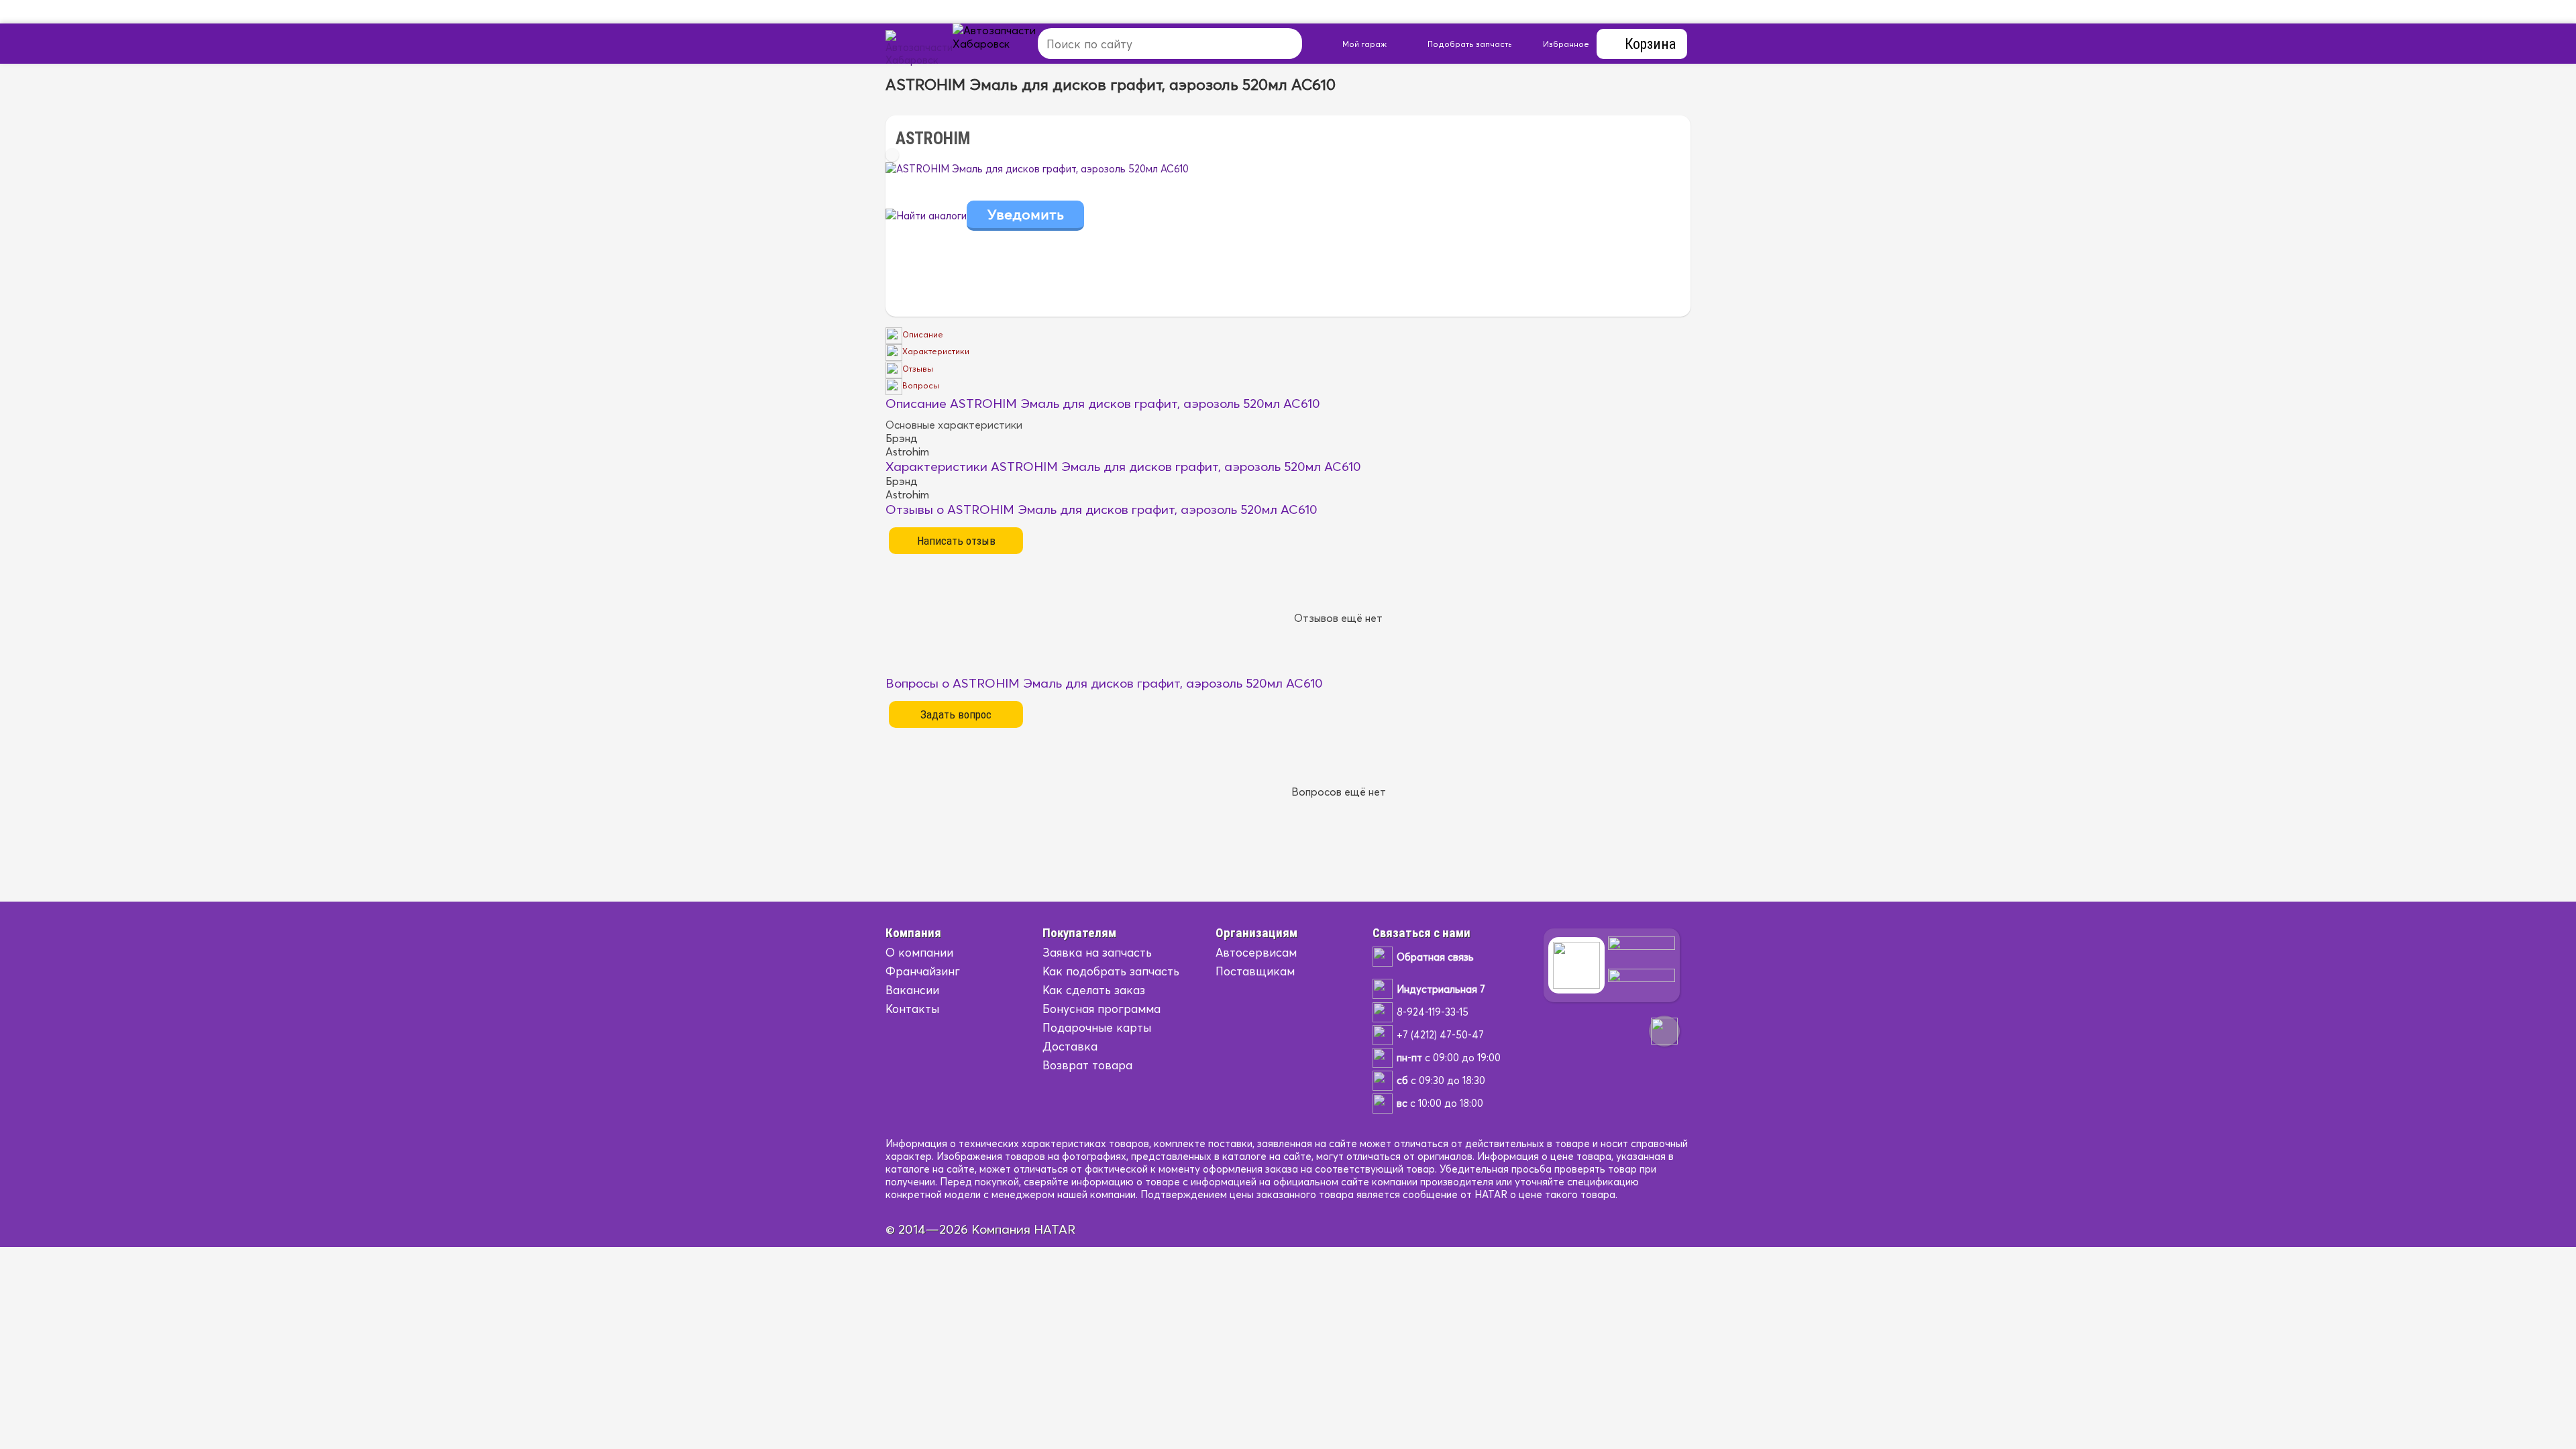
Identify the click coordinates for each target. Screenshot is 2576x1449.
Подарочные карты (1097, 1027)
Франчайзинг (923, 971)
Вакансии (912, 990)
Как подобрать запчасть (1111, 971)
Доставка (1070, 1046)
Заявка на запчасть (1097, 952)
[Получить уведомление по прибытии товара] (1025, 216)
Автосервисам (1256, 952)
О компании (919, 952)
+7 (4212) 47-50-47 (1440, 1035)
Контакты (912, 1009)
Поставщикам (1255, 971)
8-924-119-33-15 (1433, 1012)
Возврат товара (1087, 1065)
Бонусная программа (1102, 1009)
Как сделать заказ (1094, 990)
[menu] (1010, 44)
